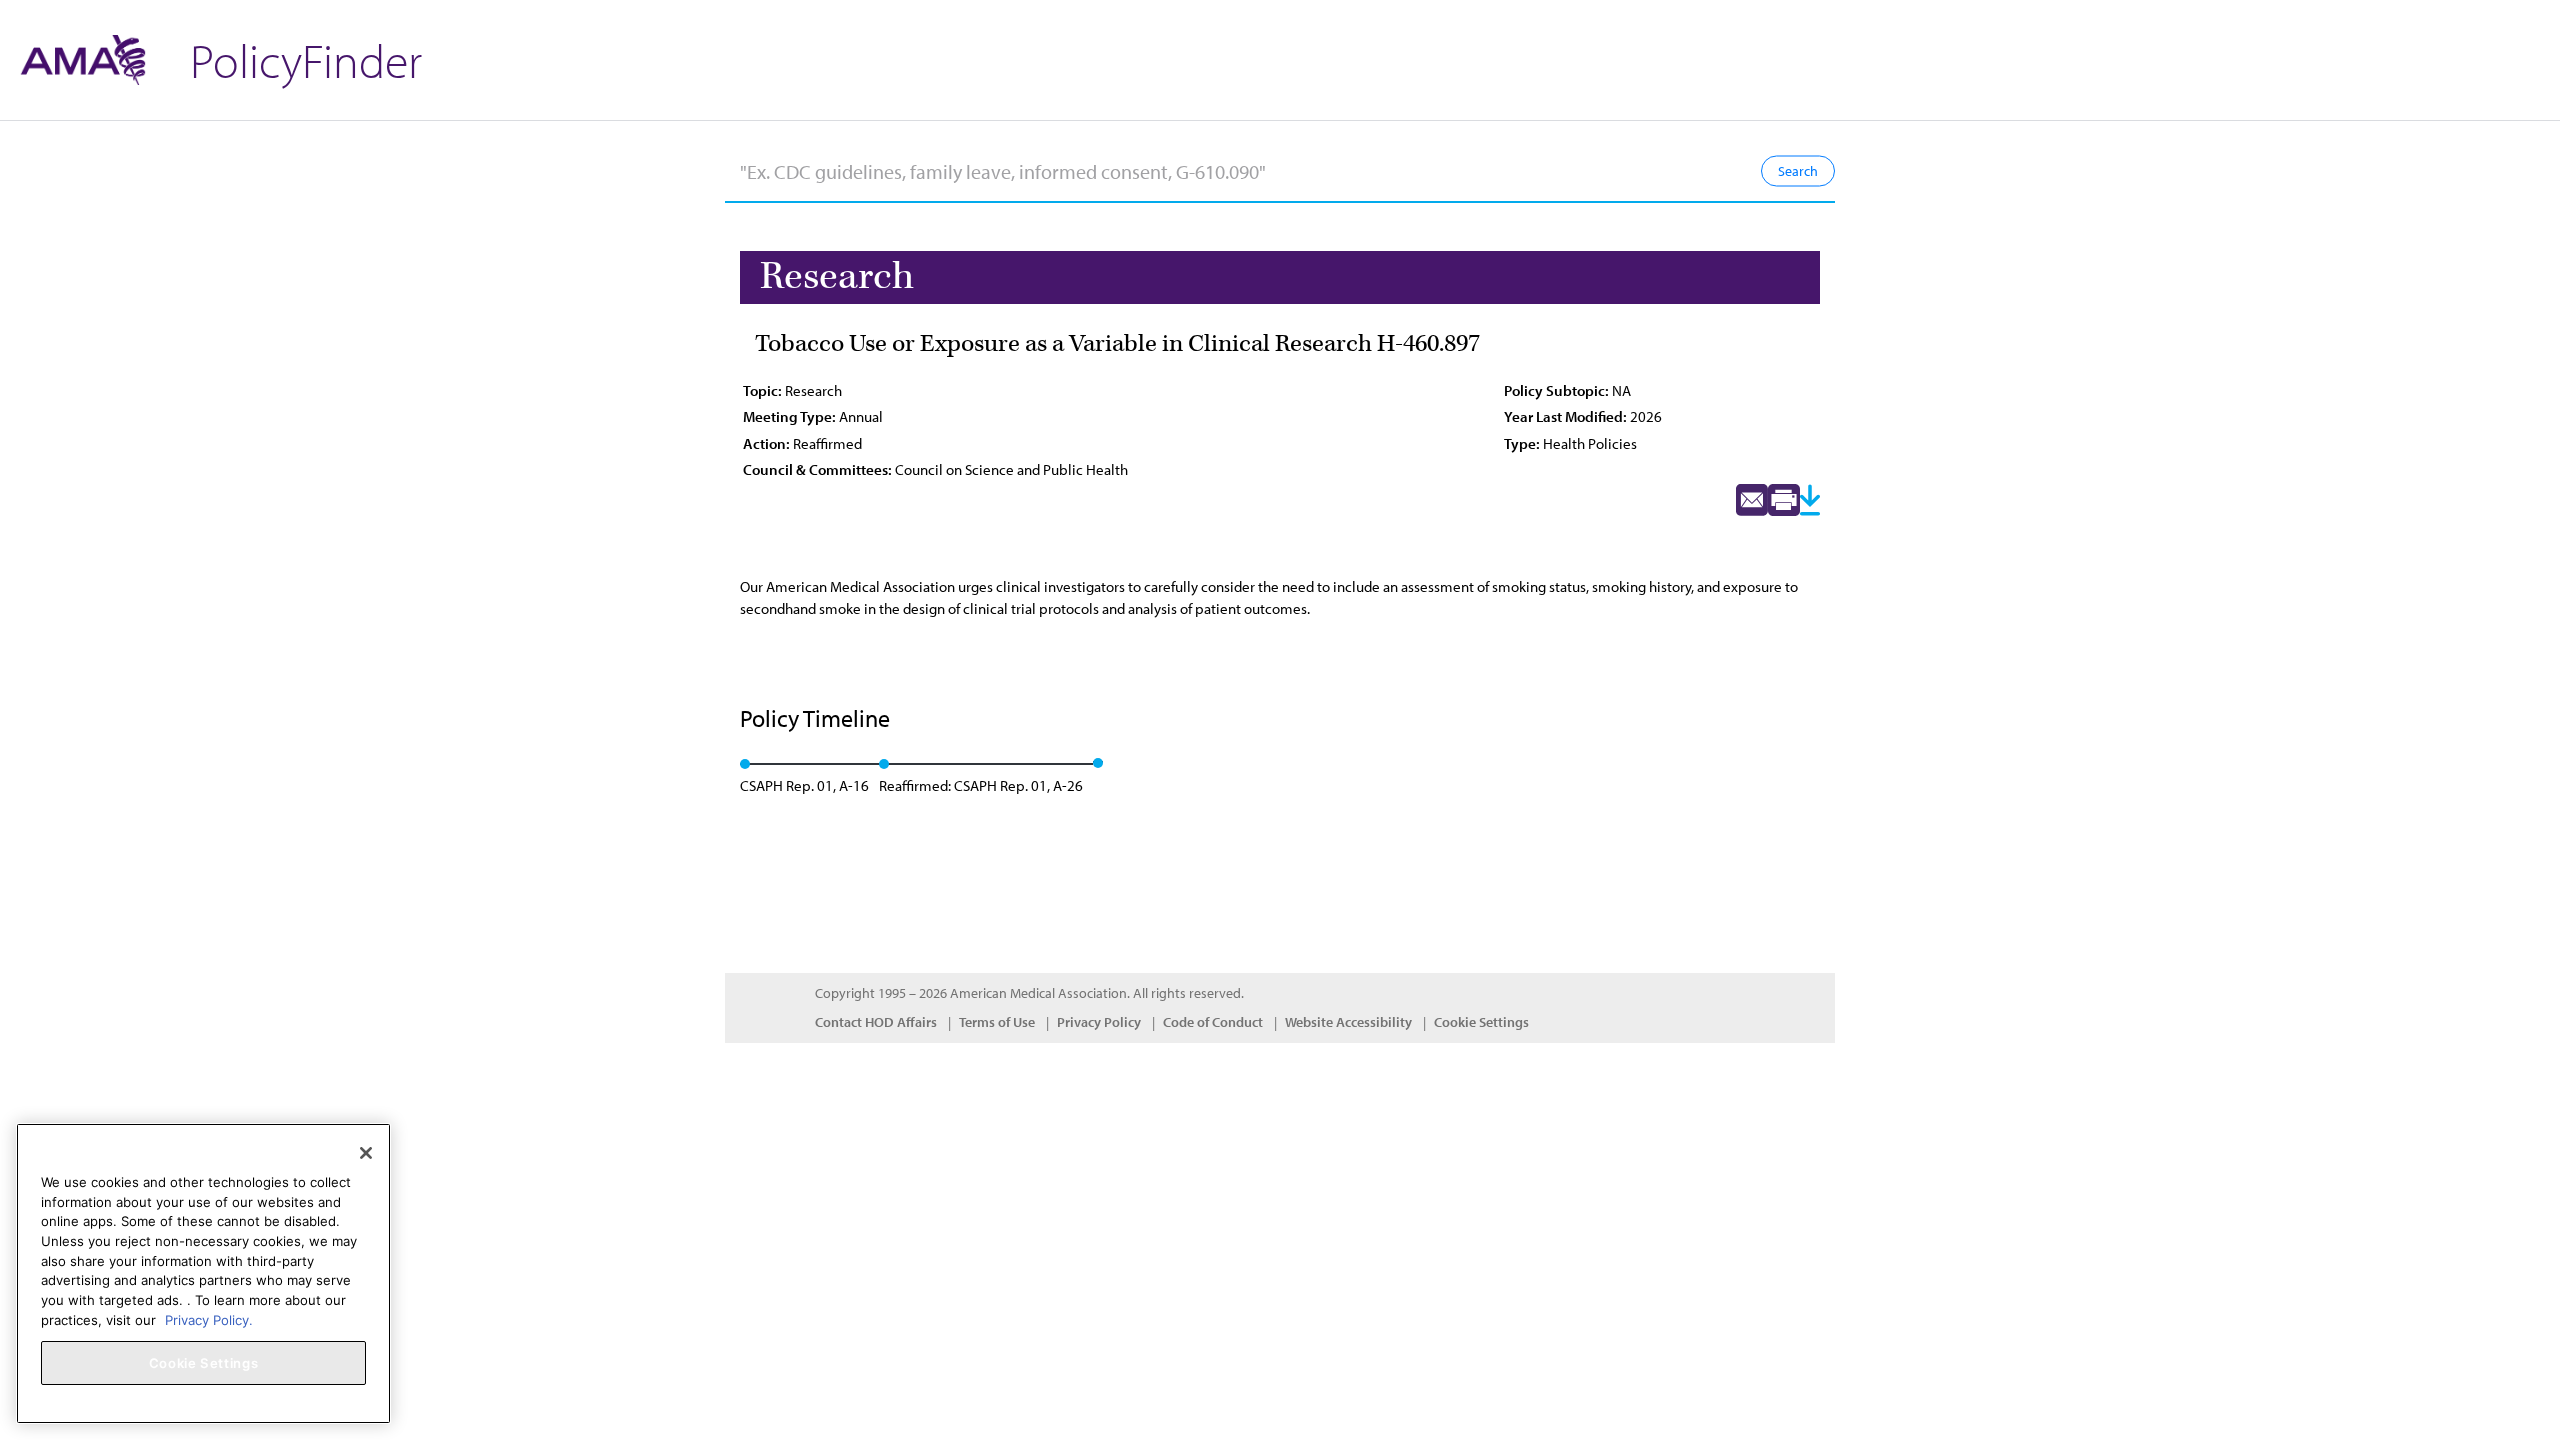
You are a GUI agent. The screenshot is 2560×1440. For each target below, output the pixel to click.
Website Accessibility (1348, 1022)
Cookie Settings (1481, 1022)
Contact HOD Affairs (876, 1022)
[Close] (366, 1153)
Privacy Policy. (209, 1319)
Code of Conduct (1213, 1022)
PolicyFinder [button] (306, 59)
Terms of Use (997, 1022)
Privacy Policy (1099, 1022)
